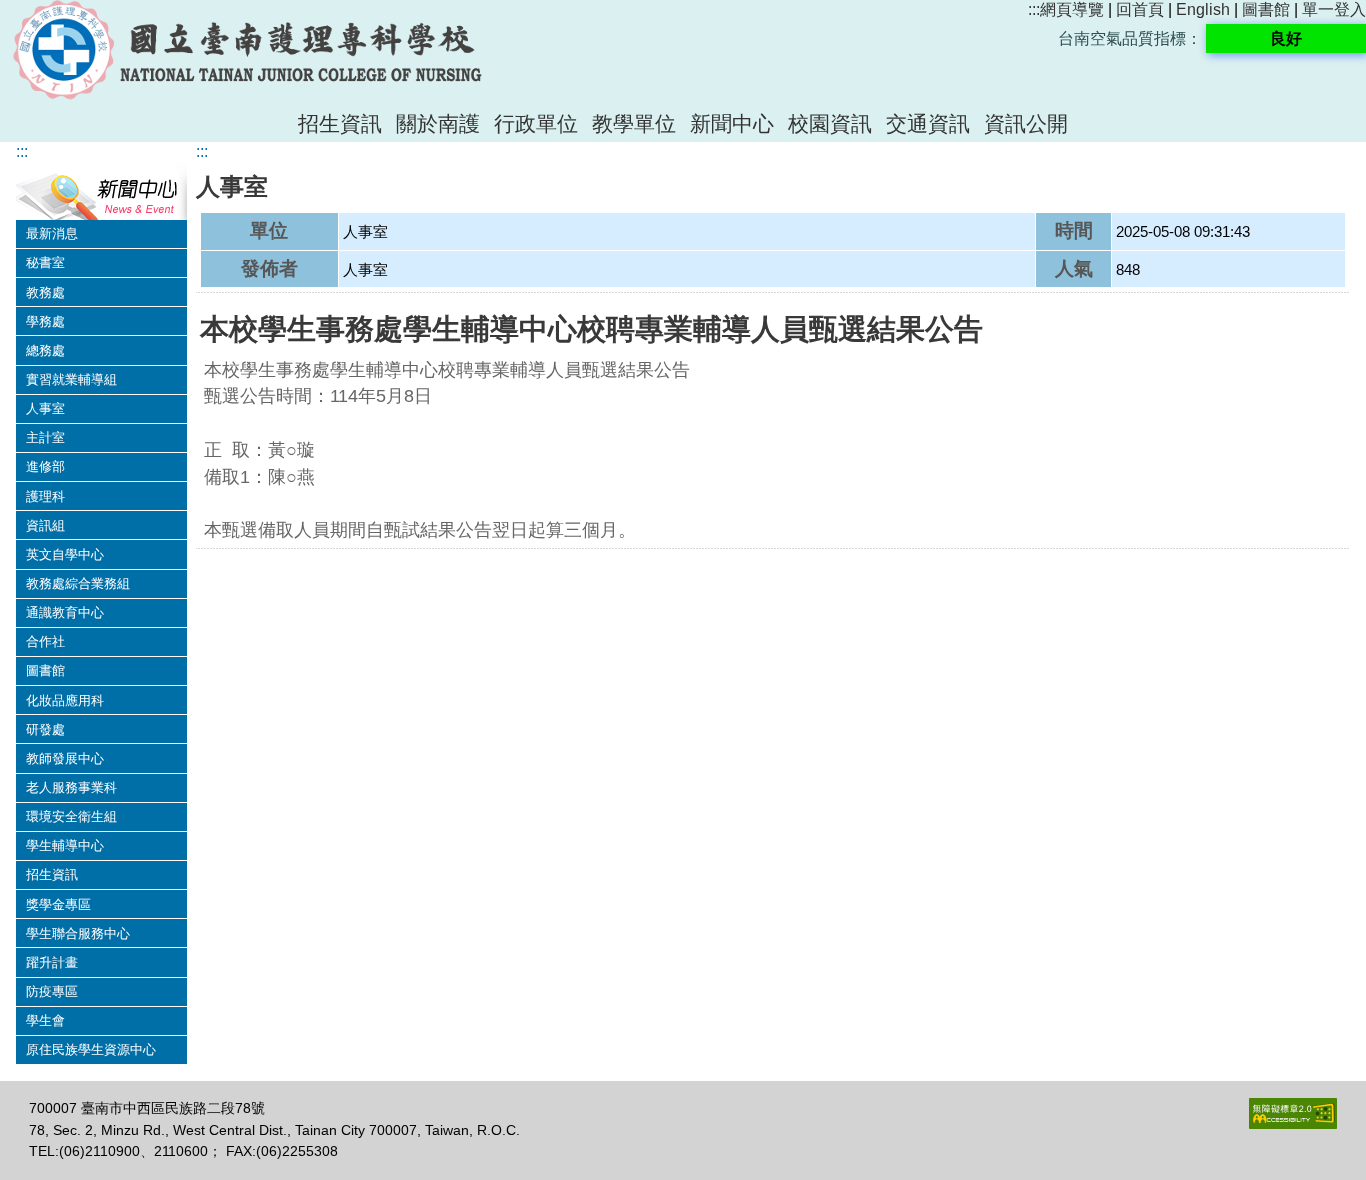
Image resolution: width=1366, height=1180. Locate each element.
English (1203, 9)
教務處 (45, 292)
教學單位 (634, 123)
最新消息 (52, 233)
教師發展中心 (65, 758)
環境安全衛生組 (71, 816)
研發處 (45, 729)
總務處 (45, 350)
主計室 (45, 437)
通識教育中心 (65, 612)
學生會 (45, 1020)
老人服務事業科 (71, 787)
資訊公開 (1026, 123)
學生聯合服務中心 (78, 933)
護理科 (45, 496)
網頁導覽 (1072, 9)
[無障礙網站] (1293, 1124)
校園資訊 (830, 123)
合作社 (45, 641)
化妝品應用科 (65, 700)
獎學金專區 (58, 904)
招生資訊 (340, 123)
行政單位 (536, 123)
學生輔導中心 (65, 845)
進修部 (45, 466)
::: (1034, 9)
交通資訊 (928, 123)
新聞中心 (732, 123)
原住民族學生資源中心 (91, 1049)
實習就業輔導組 (71, 379)
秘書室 (45, 262)
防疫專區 (52, 991)
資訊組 (45, 525)
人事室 (45, 408)
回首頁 (1140, 9)
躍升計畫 (52, 962)
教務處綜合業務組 (78, 583)
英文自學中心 (65, 554)
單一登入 (1334, 9)
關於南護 (438, 123)
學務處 (45, 321)
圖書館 (1266, 9)
